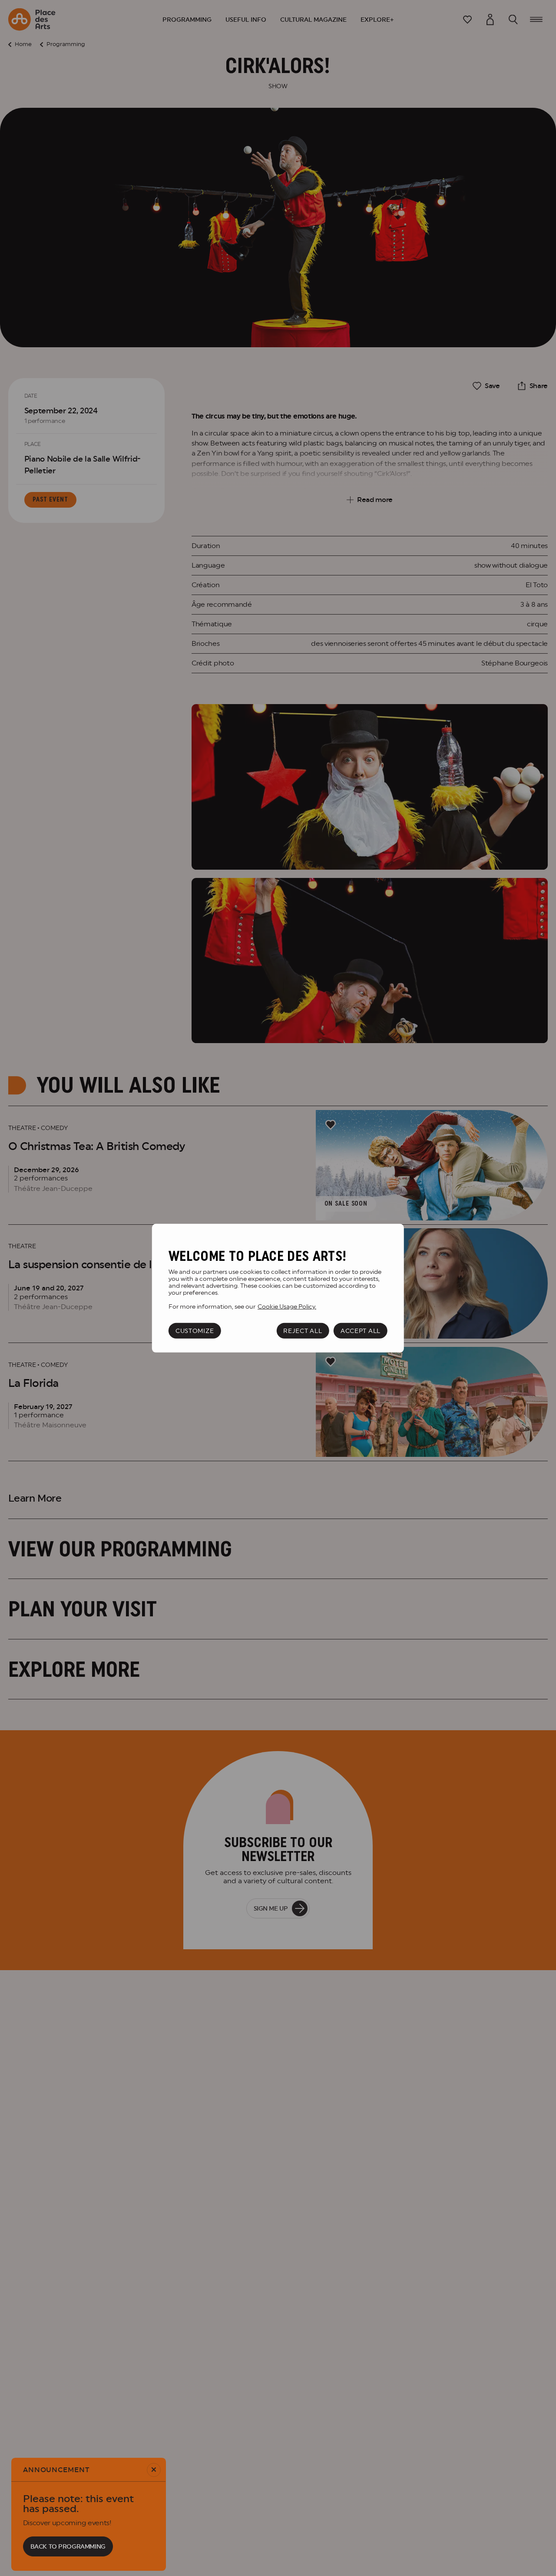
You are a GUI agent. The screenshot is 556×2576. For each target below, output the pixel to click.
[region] (278, 1288)
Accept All (361, 1330)
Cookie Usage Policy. (287, 1306)
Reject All (303, 1330)
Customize (195, 1330)
